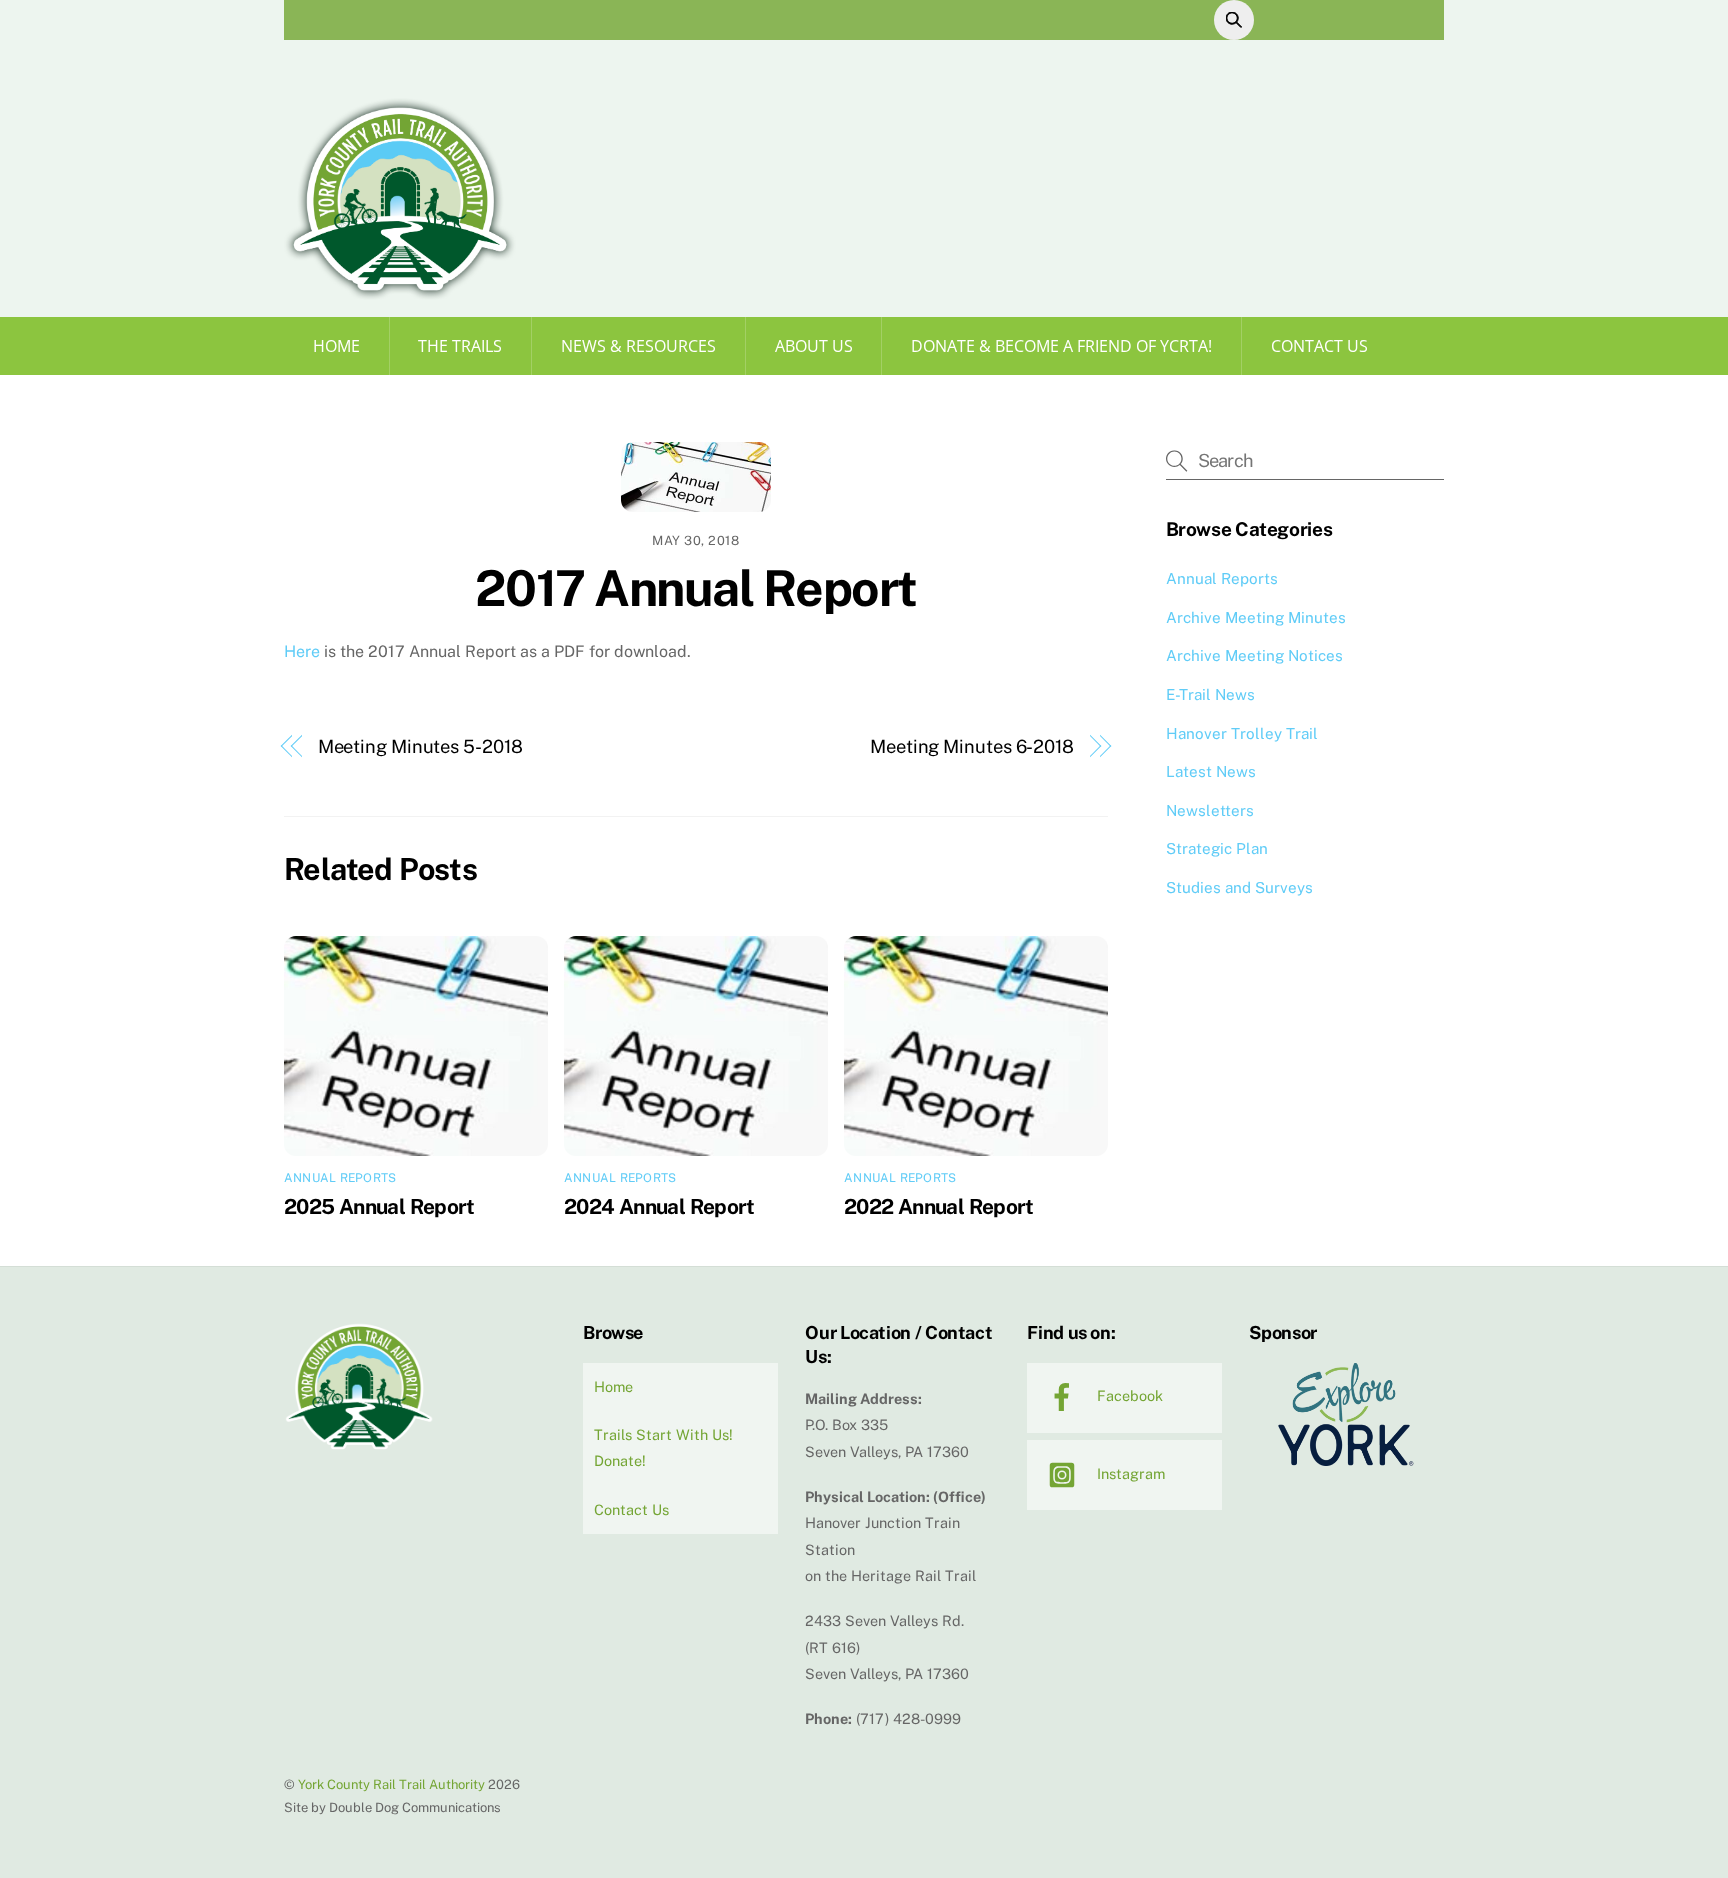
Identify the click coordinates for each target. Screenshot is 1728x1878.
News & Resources (638, 346)
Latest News (1211, 771)
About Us (814, 346)
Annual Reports (340, 1178)
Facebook (1128, 1395)
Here (302, 651)
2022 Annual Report (939, 1206)
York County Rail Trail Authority (391, 1784)
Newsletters (1210, 810)
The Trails (460, 346)
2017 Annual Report (696, 588)
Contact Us (1319, 346)
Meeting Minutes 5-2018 (420, 746)
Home (336, 346)
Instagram (1129, 1473)
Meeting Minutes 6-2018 (972, 746)
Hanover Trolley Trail (1242, 733)
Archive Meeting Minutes (1256, 617)
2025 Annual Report (379, 1206)
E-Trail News (1210, 694)
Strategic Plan (1217, 848)
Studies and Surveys (1239, 887)
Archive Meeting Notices (1254, 655)
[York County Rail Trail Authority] (400, 293)
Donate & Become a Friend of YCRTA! (1061, 346)
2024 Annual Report (659, 1206)
